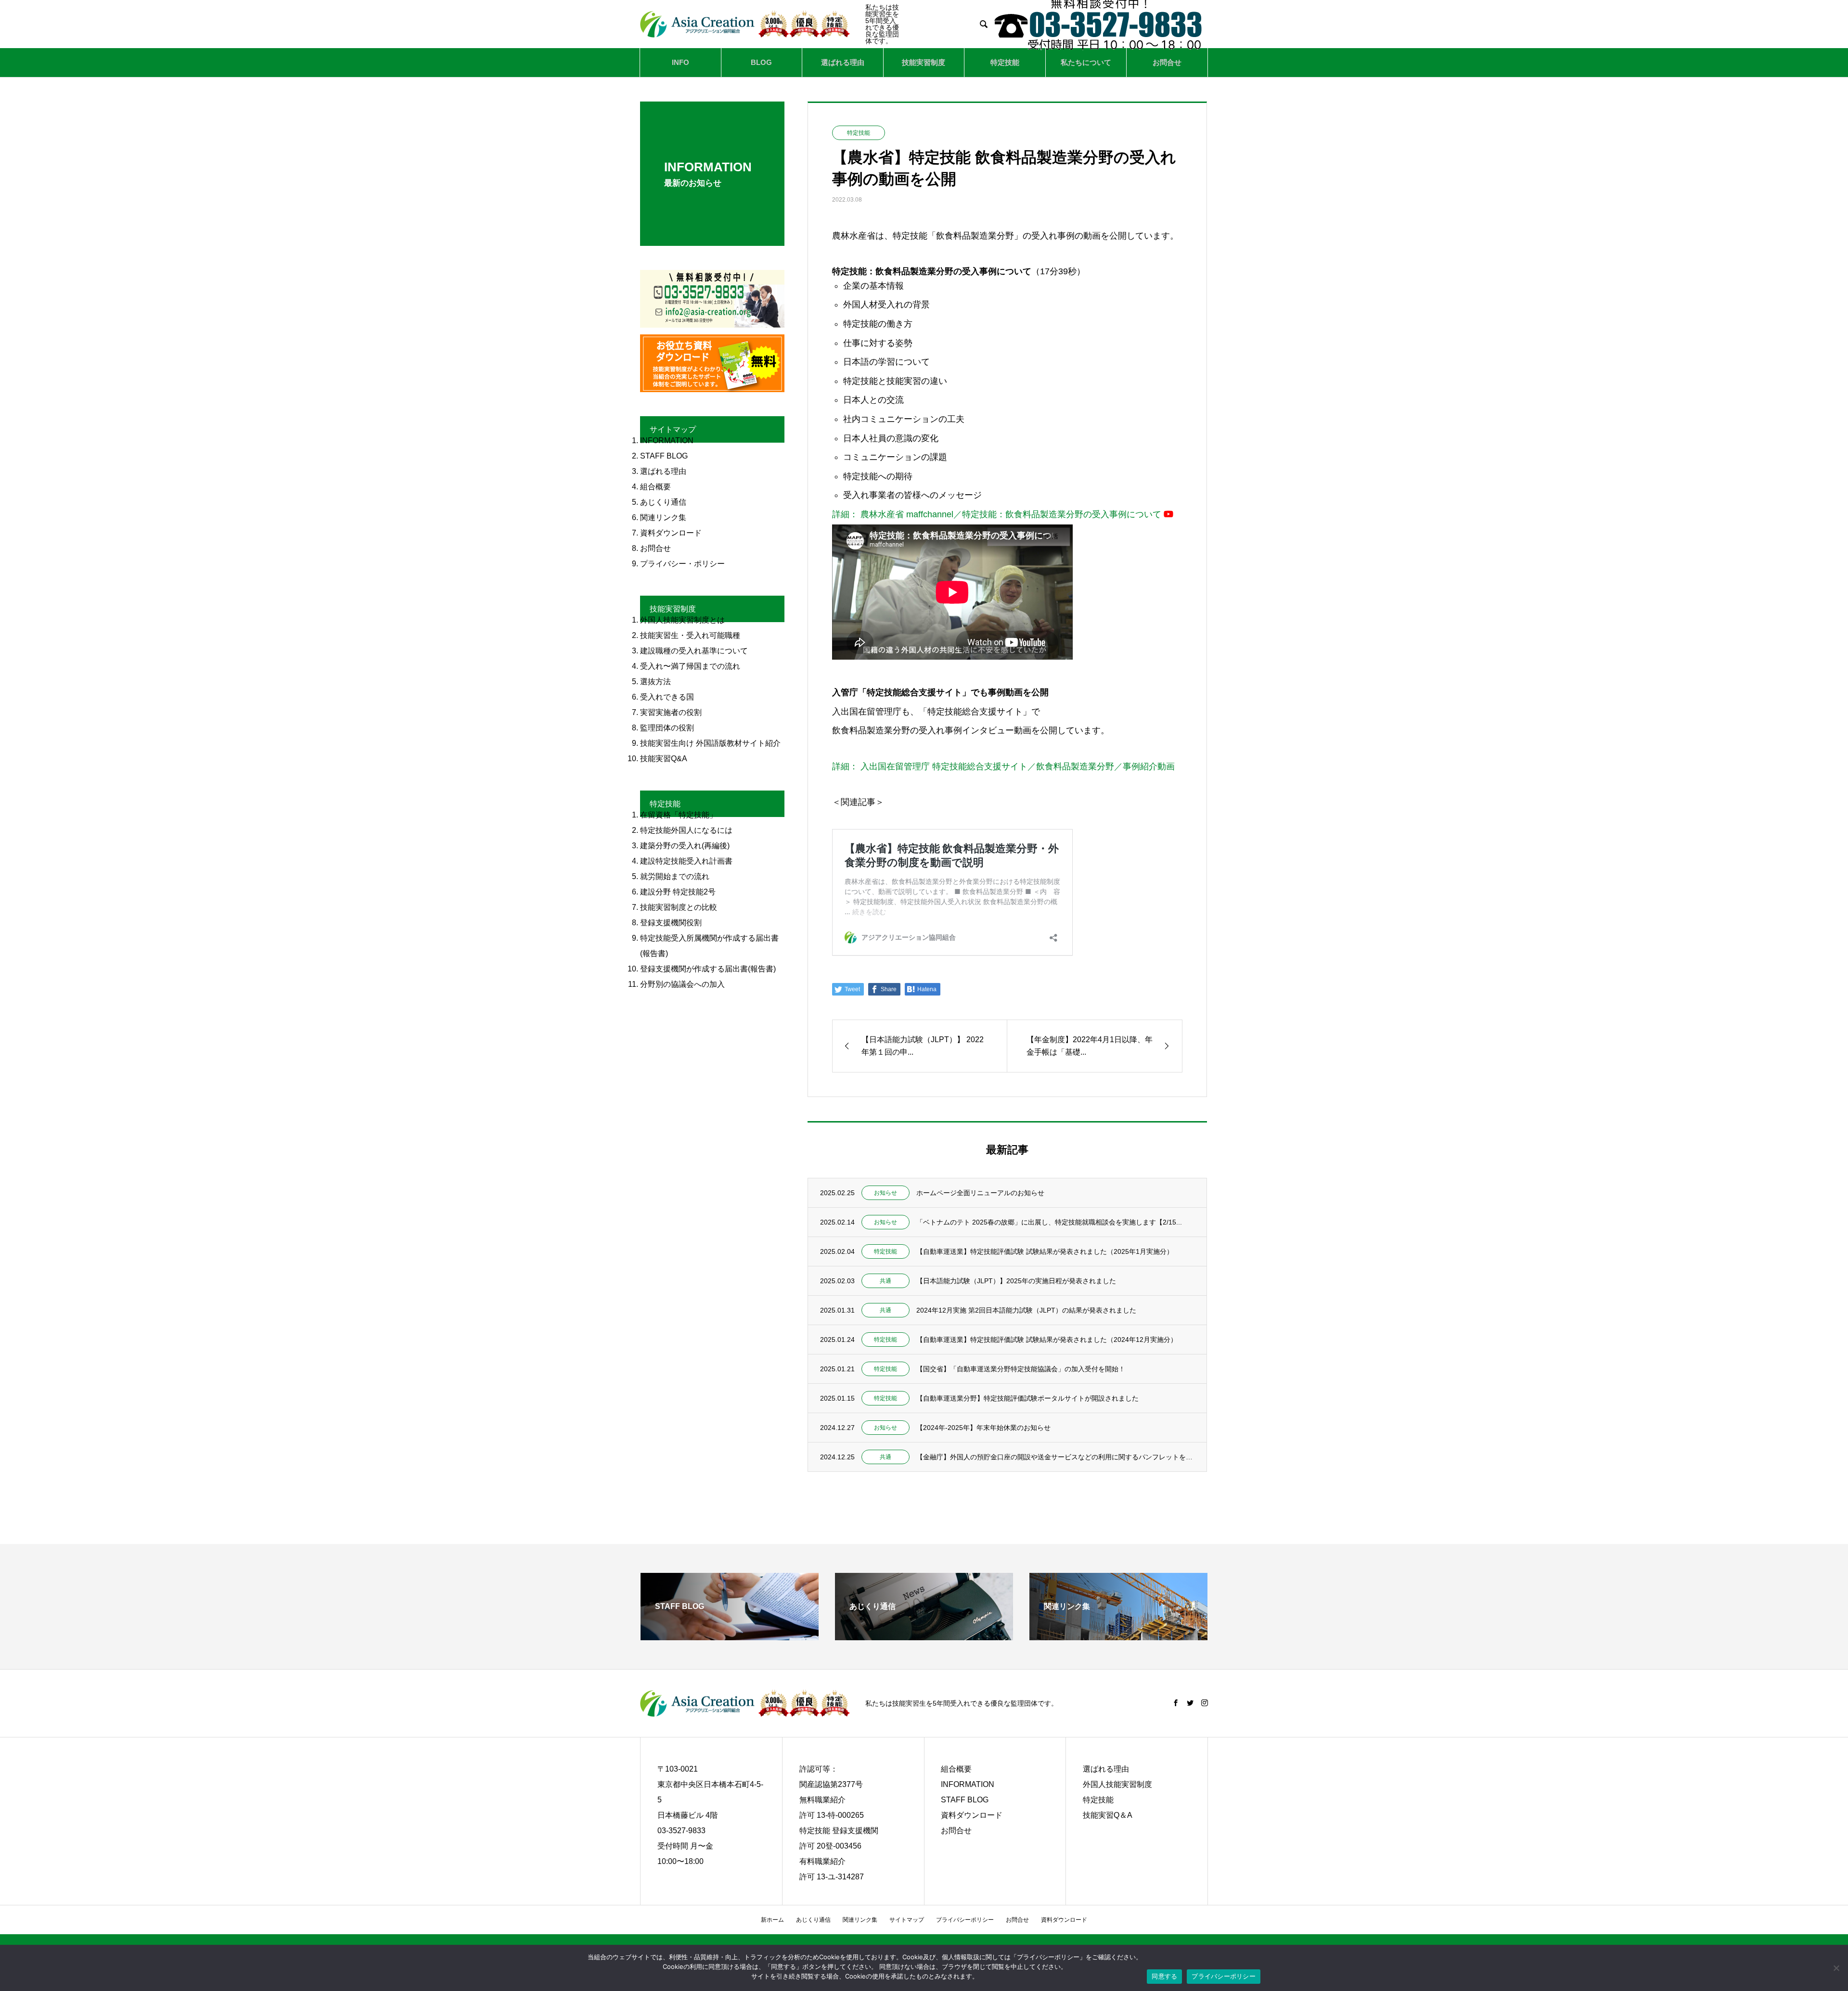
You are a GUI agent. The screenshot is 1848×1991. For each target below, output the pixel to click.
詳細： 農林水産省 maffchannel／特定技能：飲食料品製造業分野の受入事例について (997, 514)
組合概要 (956, 1769)
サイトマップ (907, 1920)
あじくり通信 (813, 1920)
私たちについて (1086, 62)
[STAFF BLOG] (730, 1636)
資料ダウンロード (972, 1815)
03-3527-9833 (681, 1831)
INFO (680, 62)
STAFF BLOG (965, 1800)
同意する (1164, 1976)
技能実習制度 (924, 62)
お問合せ (1167, 62)
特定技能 (1005, 62)
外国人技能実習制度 (1117, 1784)
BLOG (761, 62)
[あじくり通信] (924, 1636)
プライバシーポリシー (965, 1920)
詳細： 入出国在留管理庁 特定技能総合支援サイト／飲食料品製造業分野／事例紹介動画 (1003, 766)
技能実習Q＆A (1108, 1815)
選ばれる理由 (843, 62)
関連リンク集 (860, 1920)
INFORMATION (968, 1784)
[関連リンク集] (1118, 1636)
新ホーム (772, 1920)
